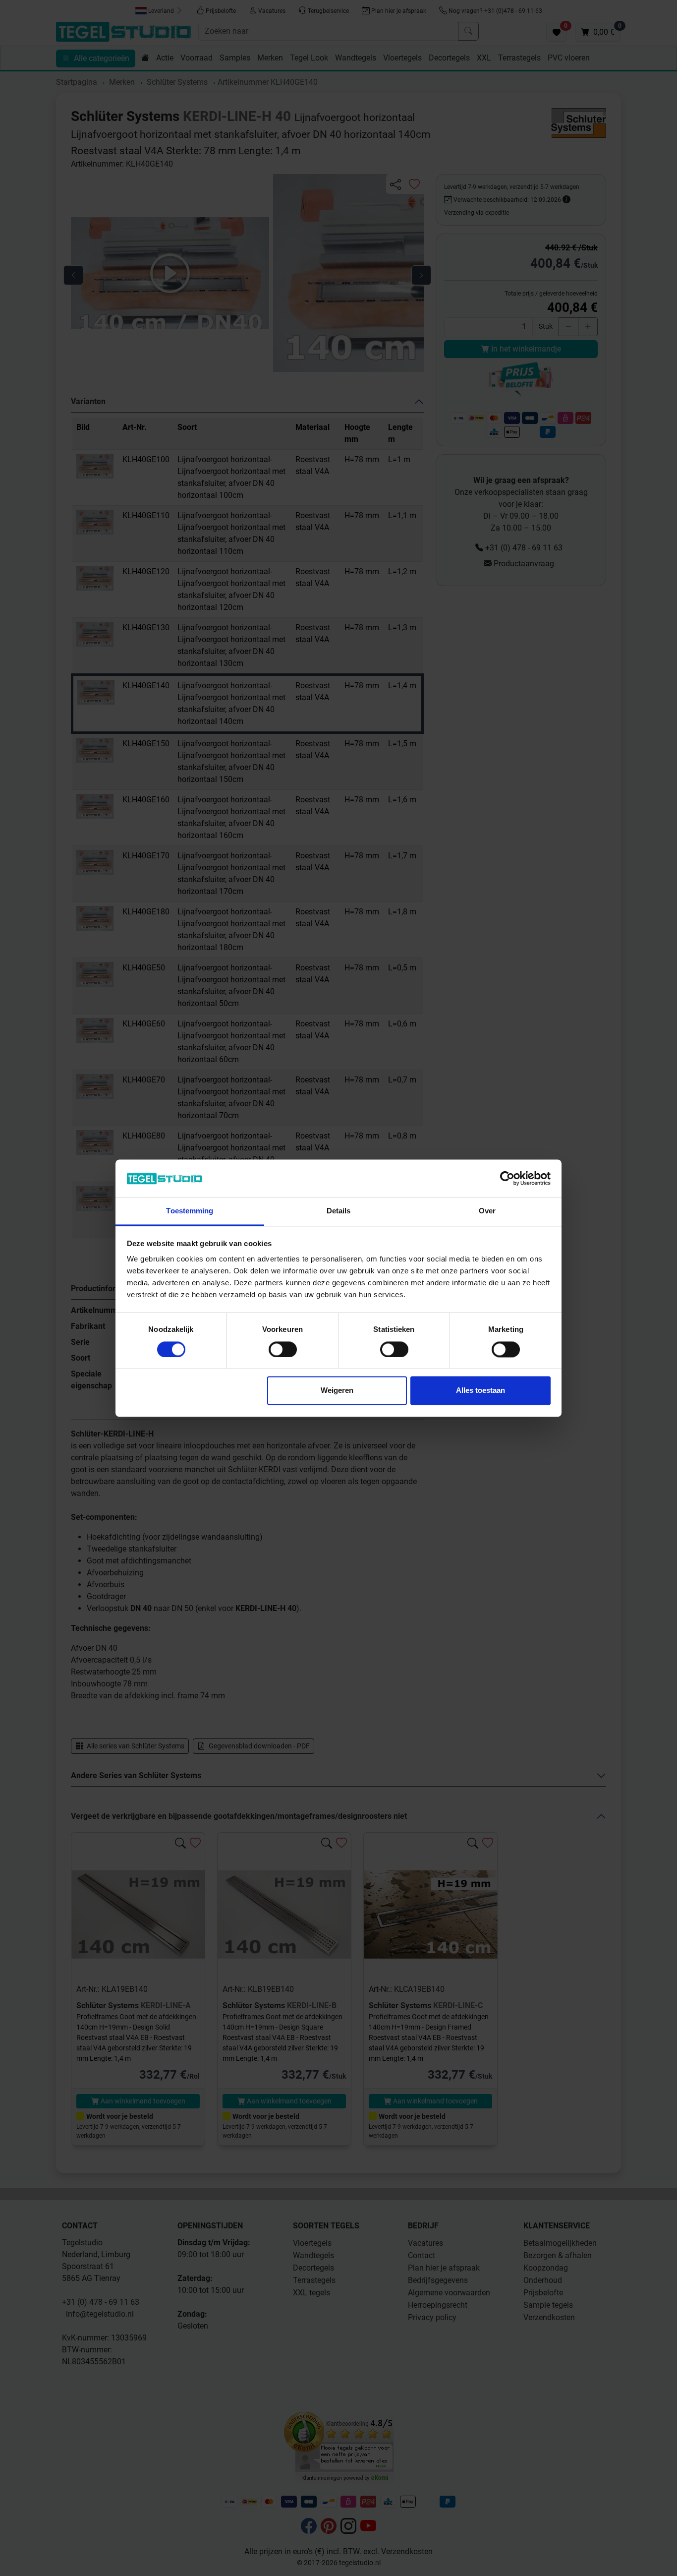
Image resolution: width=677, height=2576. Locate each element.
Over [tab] (487, 1211)
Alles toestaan (480, 1391)
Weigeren (337, 1391)
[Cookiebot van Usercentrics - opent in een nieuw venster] (507, 1178)
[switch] (283, 1349)
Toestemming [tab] (190, 1211)
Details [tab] (339, 1211)
